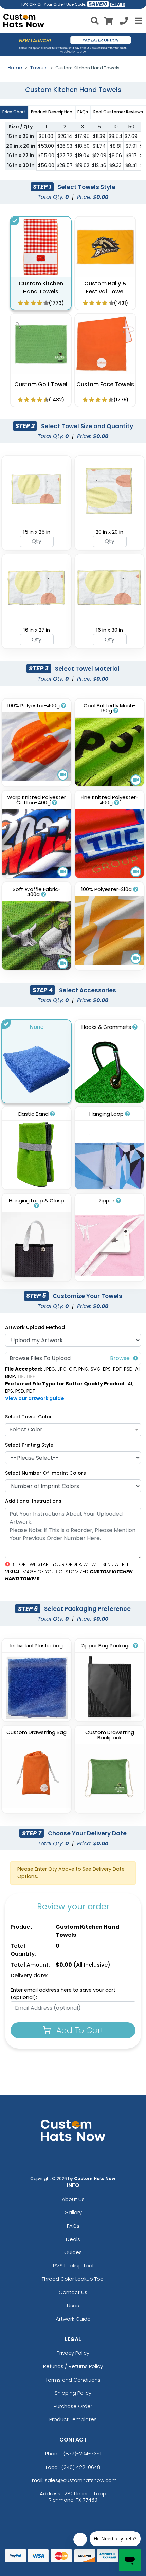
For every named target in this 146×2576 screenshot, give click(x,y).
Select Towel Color (29, 1417)
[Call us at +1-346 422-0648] (124, 22)
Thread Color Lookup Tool (73, 2279)
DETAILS (118, 5)
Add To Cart (79, 2030)
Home (15, 68)
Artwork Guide (73, 2319)
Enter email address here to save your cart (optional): (63, 1994)
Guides (73, 2252)
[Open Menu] (138, 21)
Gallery (73, 2212)
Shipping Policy (73, 2393)
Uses (73, 2305)
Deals (73, 2239)
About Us (73, 2199)
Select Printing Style (29, 1445)
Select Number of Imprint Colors (45, 1473)
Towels (39, 68)
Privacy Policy (73, 2353)
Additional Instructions (33, 1501)
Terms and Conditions (73, 2380)
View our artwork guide (35, 1398)
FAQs (73, 2226)
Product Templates (73, 2419)
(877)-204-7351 (82, 2454)
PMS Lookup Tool (73, 2266)
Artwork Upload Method (35, 1327)
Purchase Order (73, 2406)
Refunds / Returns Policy (73, 2366)
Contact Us (73, 2292)
